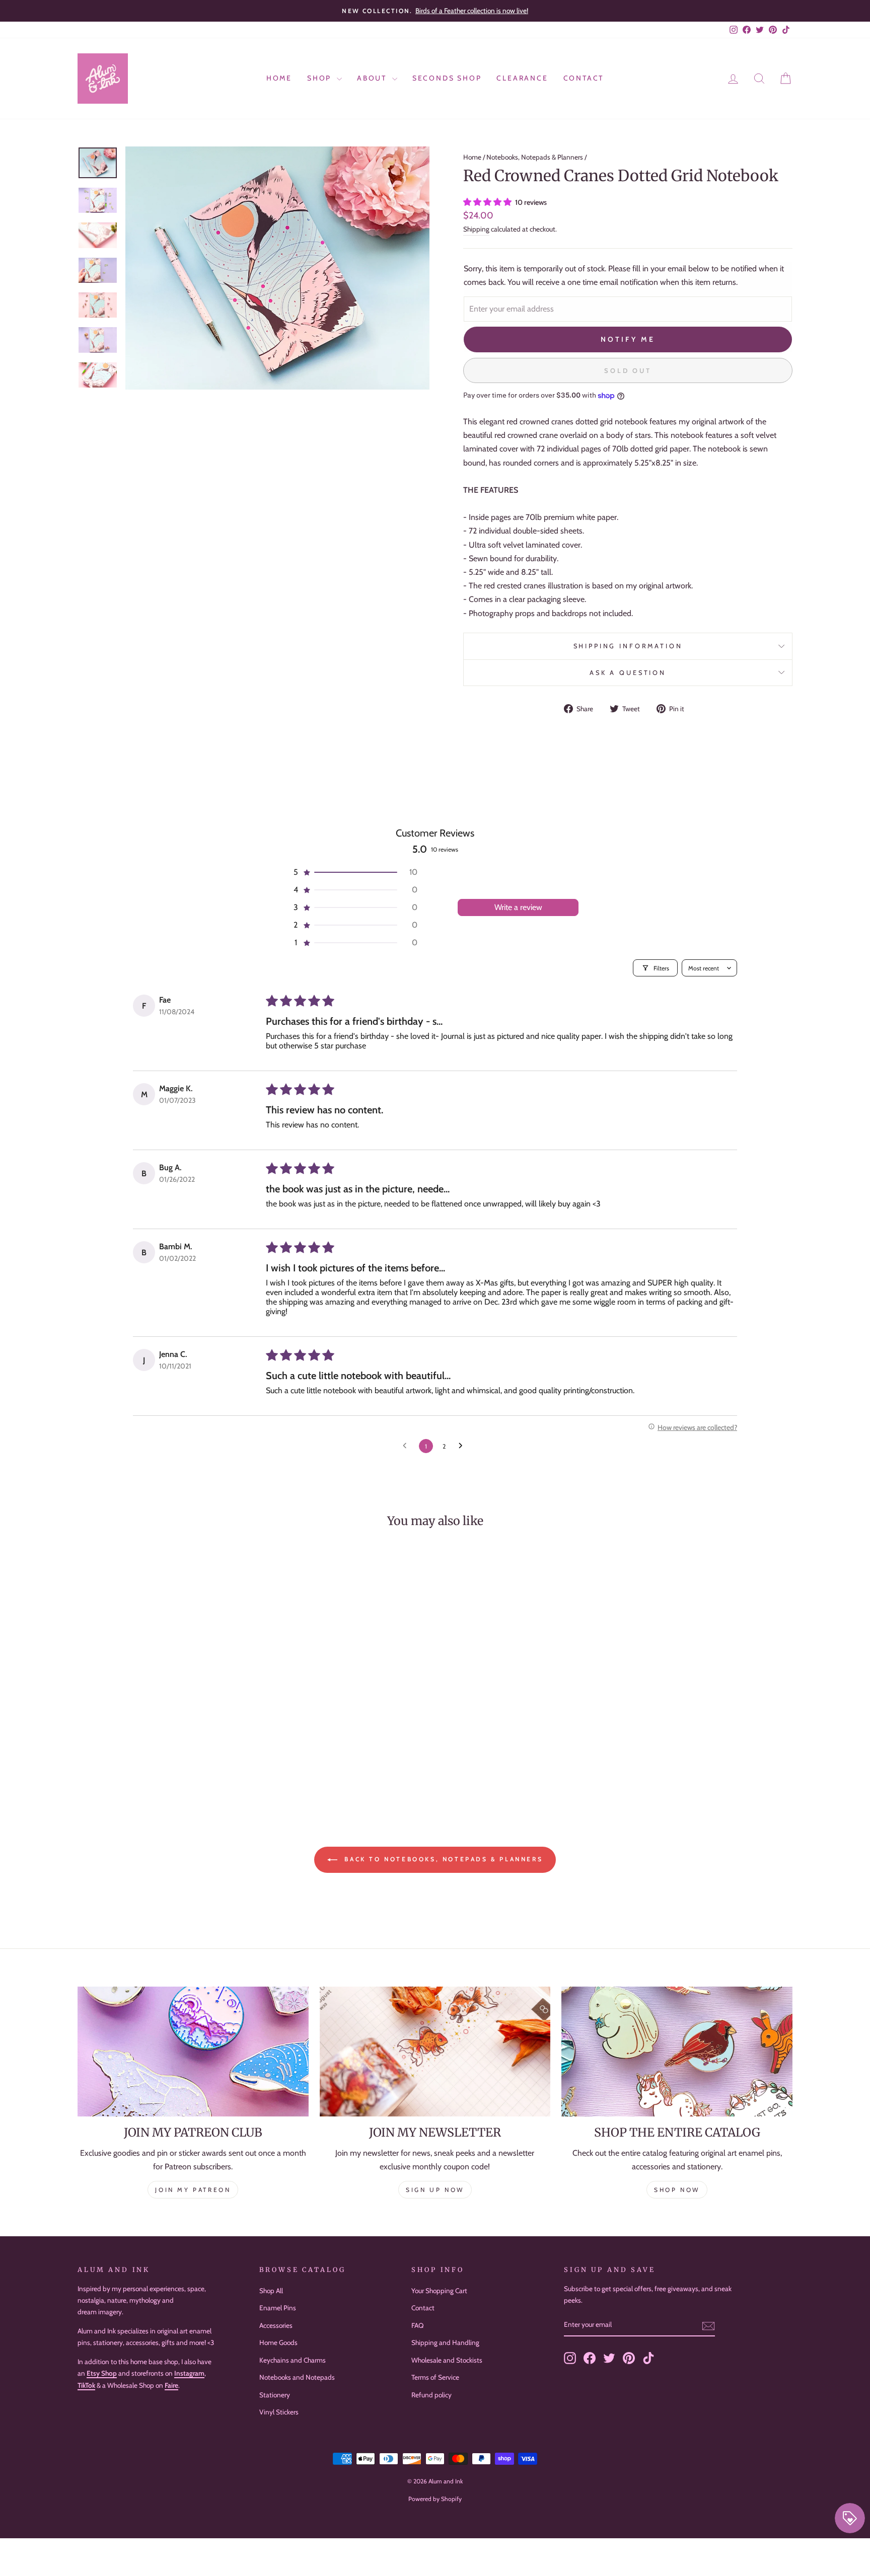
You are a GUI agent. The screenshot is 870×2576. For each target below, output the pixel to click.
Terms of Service (435, 2377)
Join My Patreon (193, 2190)
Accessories (276, 2325)
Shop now (677, 2190)
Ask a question (628, 673)
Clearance (522, 78)
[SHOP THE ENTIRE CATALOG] (677, 2052)
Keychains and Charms (293, 2360)
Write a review (518, 907)
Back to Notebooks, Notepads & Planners (442, 1859)
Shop (321, 78)
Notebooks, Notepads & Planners (535, 157)
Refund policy (431, 2395)
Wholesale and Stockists (447, 2360)
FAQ (417, 2325)
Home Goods (278, 2342)
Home (279, 78)
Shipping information (628, 646)
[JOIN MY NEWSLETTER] (435, 2052)
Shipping (476, 229)
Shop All (271, 2291)
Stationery (275, 2395)
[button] (488, 202)
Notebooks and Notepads (297, 2377)
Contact (584, 78)
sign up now (435, 2190)
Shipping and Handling (445, 2342)
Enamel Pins (278, 2308)
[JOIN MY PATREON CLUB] (193, 2052)
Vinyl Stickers (279, 2412)
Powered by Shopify (435, 2499)
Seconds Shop (447, 78)
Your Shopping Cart (439, 2291)
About (373, 78)
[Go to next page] (463, 1446)
